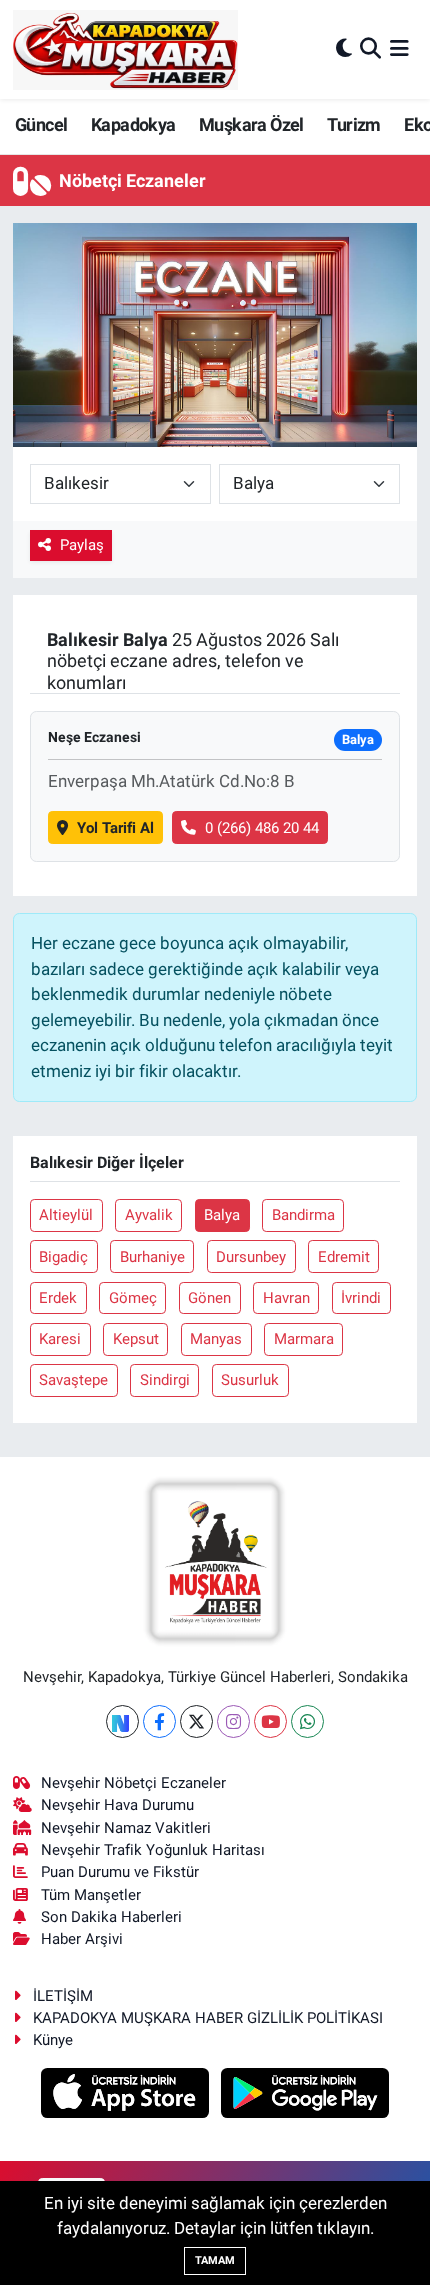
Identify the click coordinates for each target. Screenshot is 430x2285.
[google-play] (305, 2096)
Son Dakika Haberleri (111, 1917)
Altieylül (66, 1215)
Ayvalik (149, 1215)
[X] (196, 1721)
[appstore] (127, 2096)
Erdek (58, 1298)
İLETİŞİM (63, 1996)
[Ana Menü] (399, 49)
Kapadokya (133, 124)
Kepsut (136, 1339)
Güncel (41, 124)
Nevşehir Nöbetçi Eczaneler (133, 1783)
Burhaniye (152, 1257)
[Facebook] (159, 1721)
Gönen (209, 1298)
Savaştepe (73, 1380)
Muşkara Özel (251, 124)
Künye (53, 2040)
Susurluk (250, 1380)
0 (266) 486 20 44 (262, 828)
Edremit (344, 1257)
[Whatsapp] (307, 1721)
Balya (222, 1215)
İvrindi (361, 1298)
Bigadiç (63, 1257)
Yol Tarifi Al (115, 828)
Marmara (304, 1339)
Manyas (216, 1339)
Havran (286, 1298)
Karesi (60, 1339)
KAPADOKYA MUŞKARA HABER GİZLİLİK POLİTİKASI (208, 2018)
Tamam (215, 2260)
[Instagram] (233, 1721)
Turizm (353, 124)
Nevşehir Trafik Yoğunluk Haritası (153, 1850)
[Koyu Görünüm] (344, 49)
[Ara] (370, 49)
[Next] (122, 1721)
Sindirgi (165, 1380)
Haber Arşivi (82, 1939)
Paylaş (82, 545)
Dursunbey (251, 1257)
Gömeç (133, 1298)
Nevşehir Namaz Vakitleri (126, 1828)
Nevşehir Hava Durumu (117, 1805)
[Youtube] (270, 1721)
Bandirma (303, 1215)
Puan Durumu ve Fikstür (120, 1872)
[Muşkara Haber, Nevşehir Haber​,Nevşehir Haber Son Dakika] (125, 49)
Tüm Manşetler (91, 1895)
